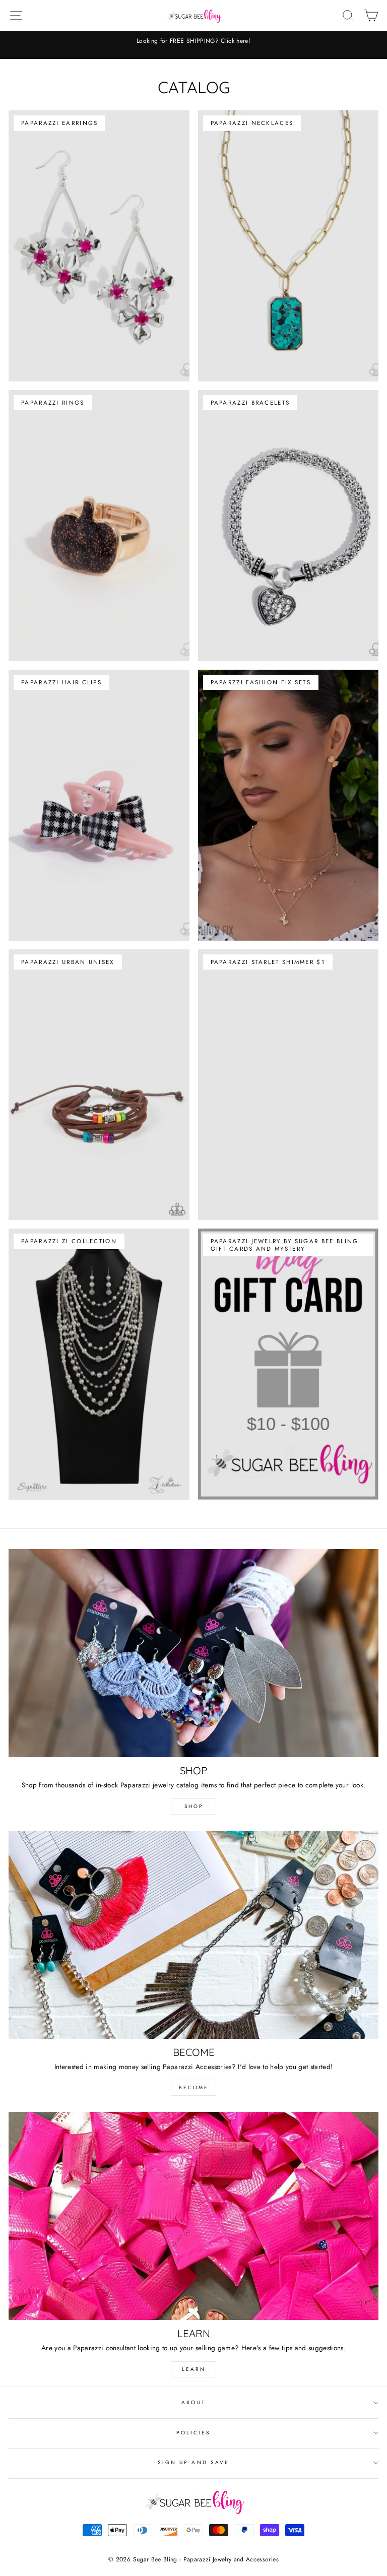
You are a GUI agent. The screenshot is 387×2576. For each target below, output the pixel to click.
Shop (194, 1806)
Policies (193, 2433)
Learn (194, 2369)
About (193, 2402)
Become (194, 2087)
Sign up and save (193, 2462)
